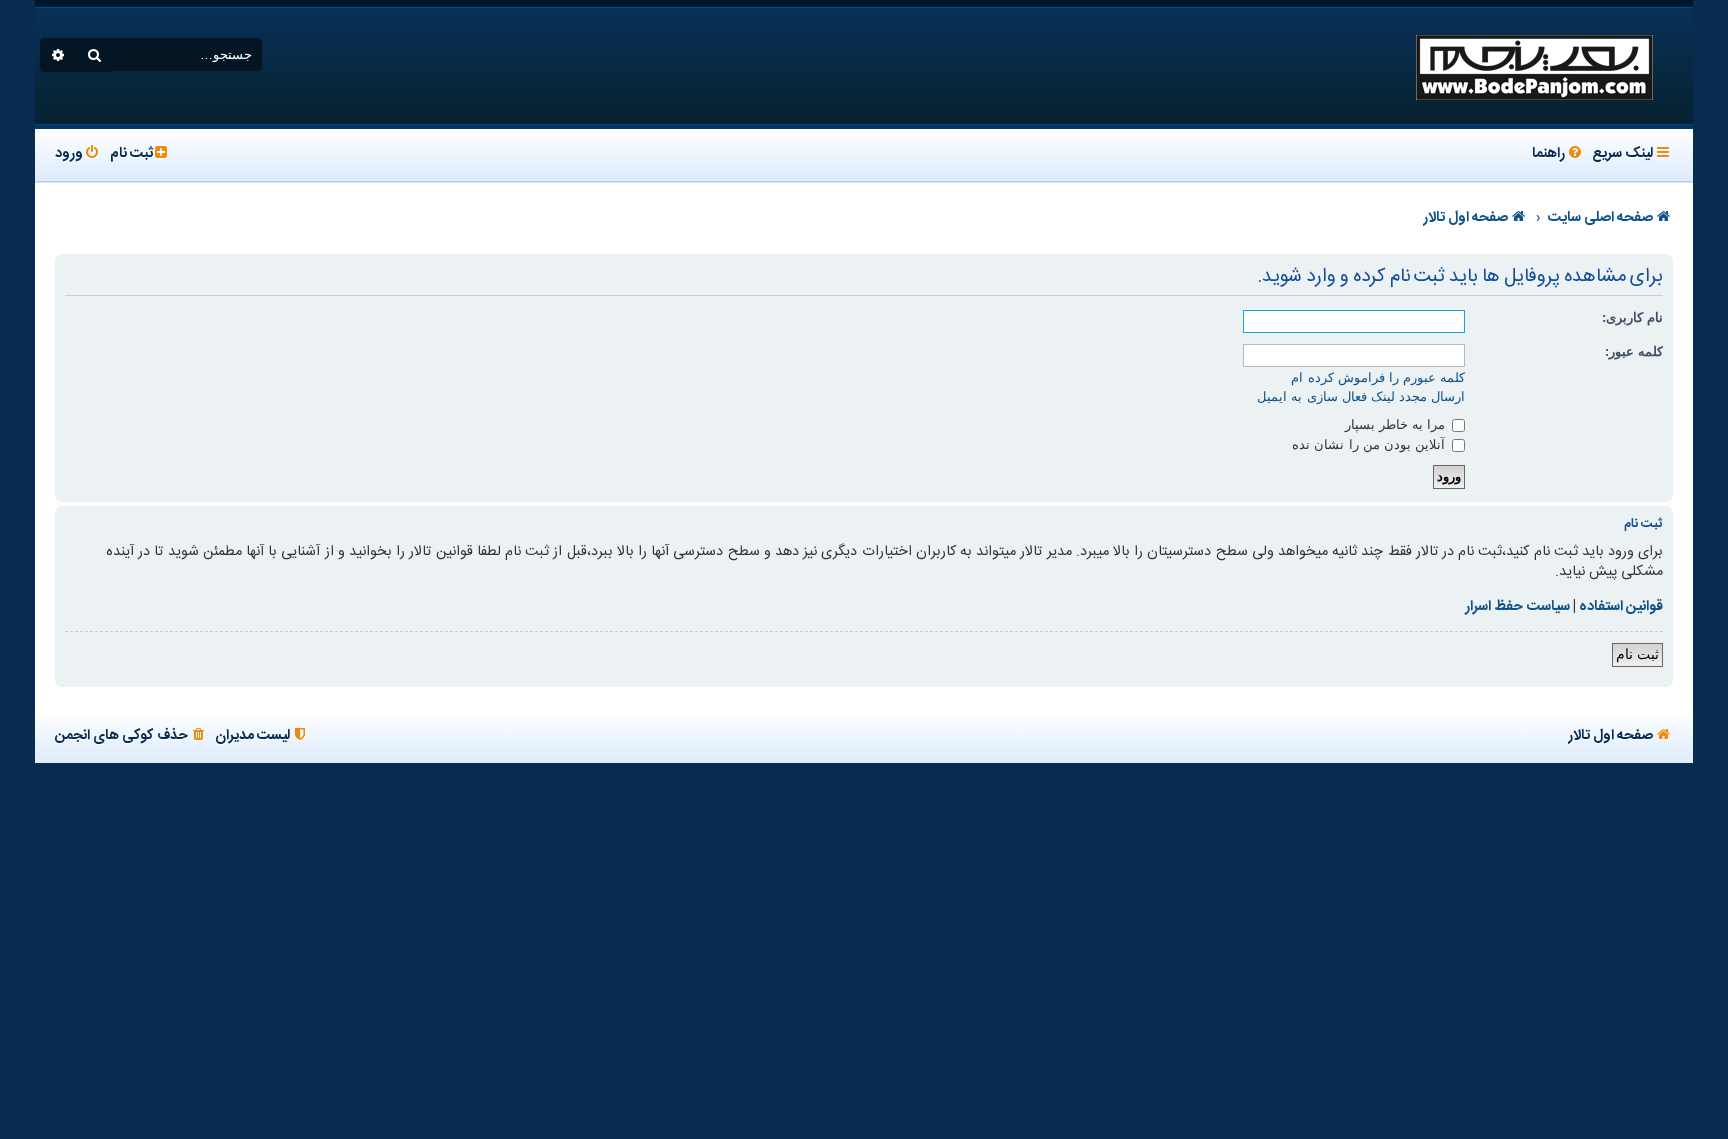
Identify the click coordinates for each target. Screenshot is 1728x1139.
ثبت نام (1637, 654)
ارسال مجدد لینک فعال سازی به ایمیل (1361, 396)
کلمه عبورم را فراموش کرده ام (1378, 377)
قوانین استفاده (1621, 607)
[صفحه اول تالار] (1533, 66)
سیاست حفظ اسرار (1517, 607)
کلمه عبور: (1634, 351)
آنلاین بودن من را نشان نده (1370, 444)
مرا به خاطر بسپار (1397, 424)
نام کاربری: (1632, 317)
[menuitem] (1558, 155)
